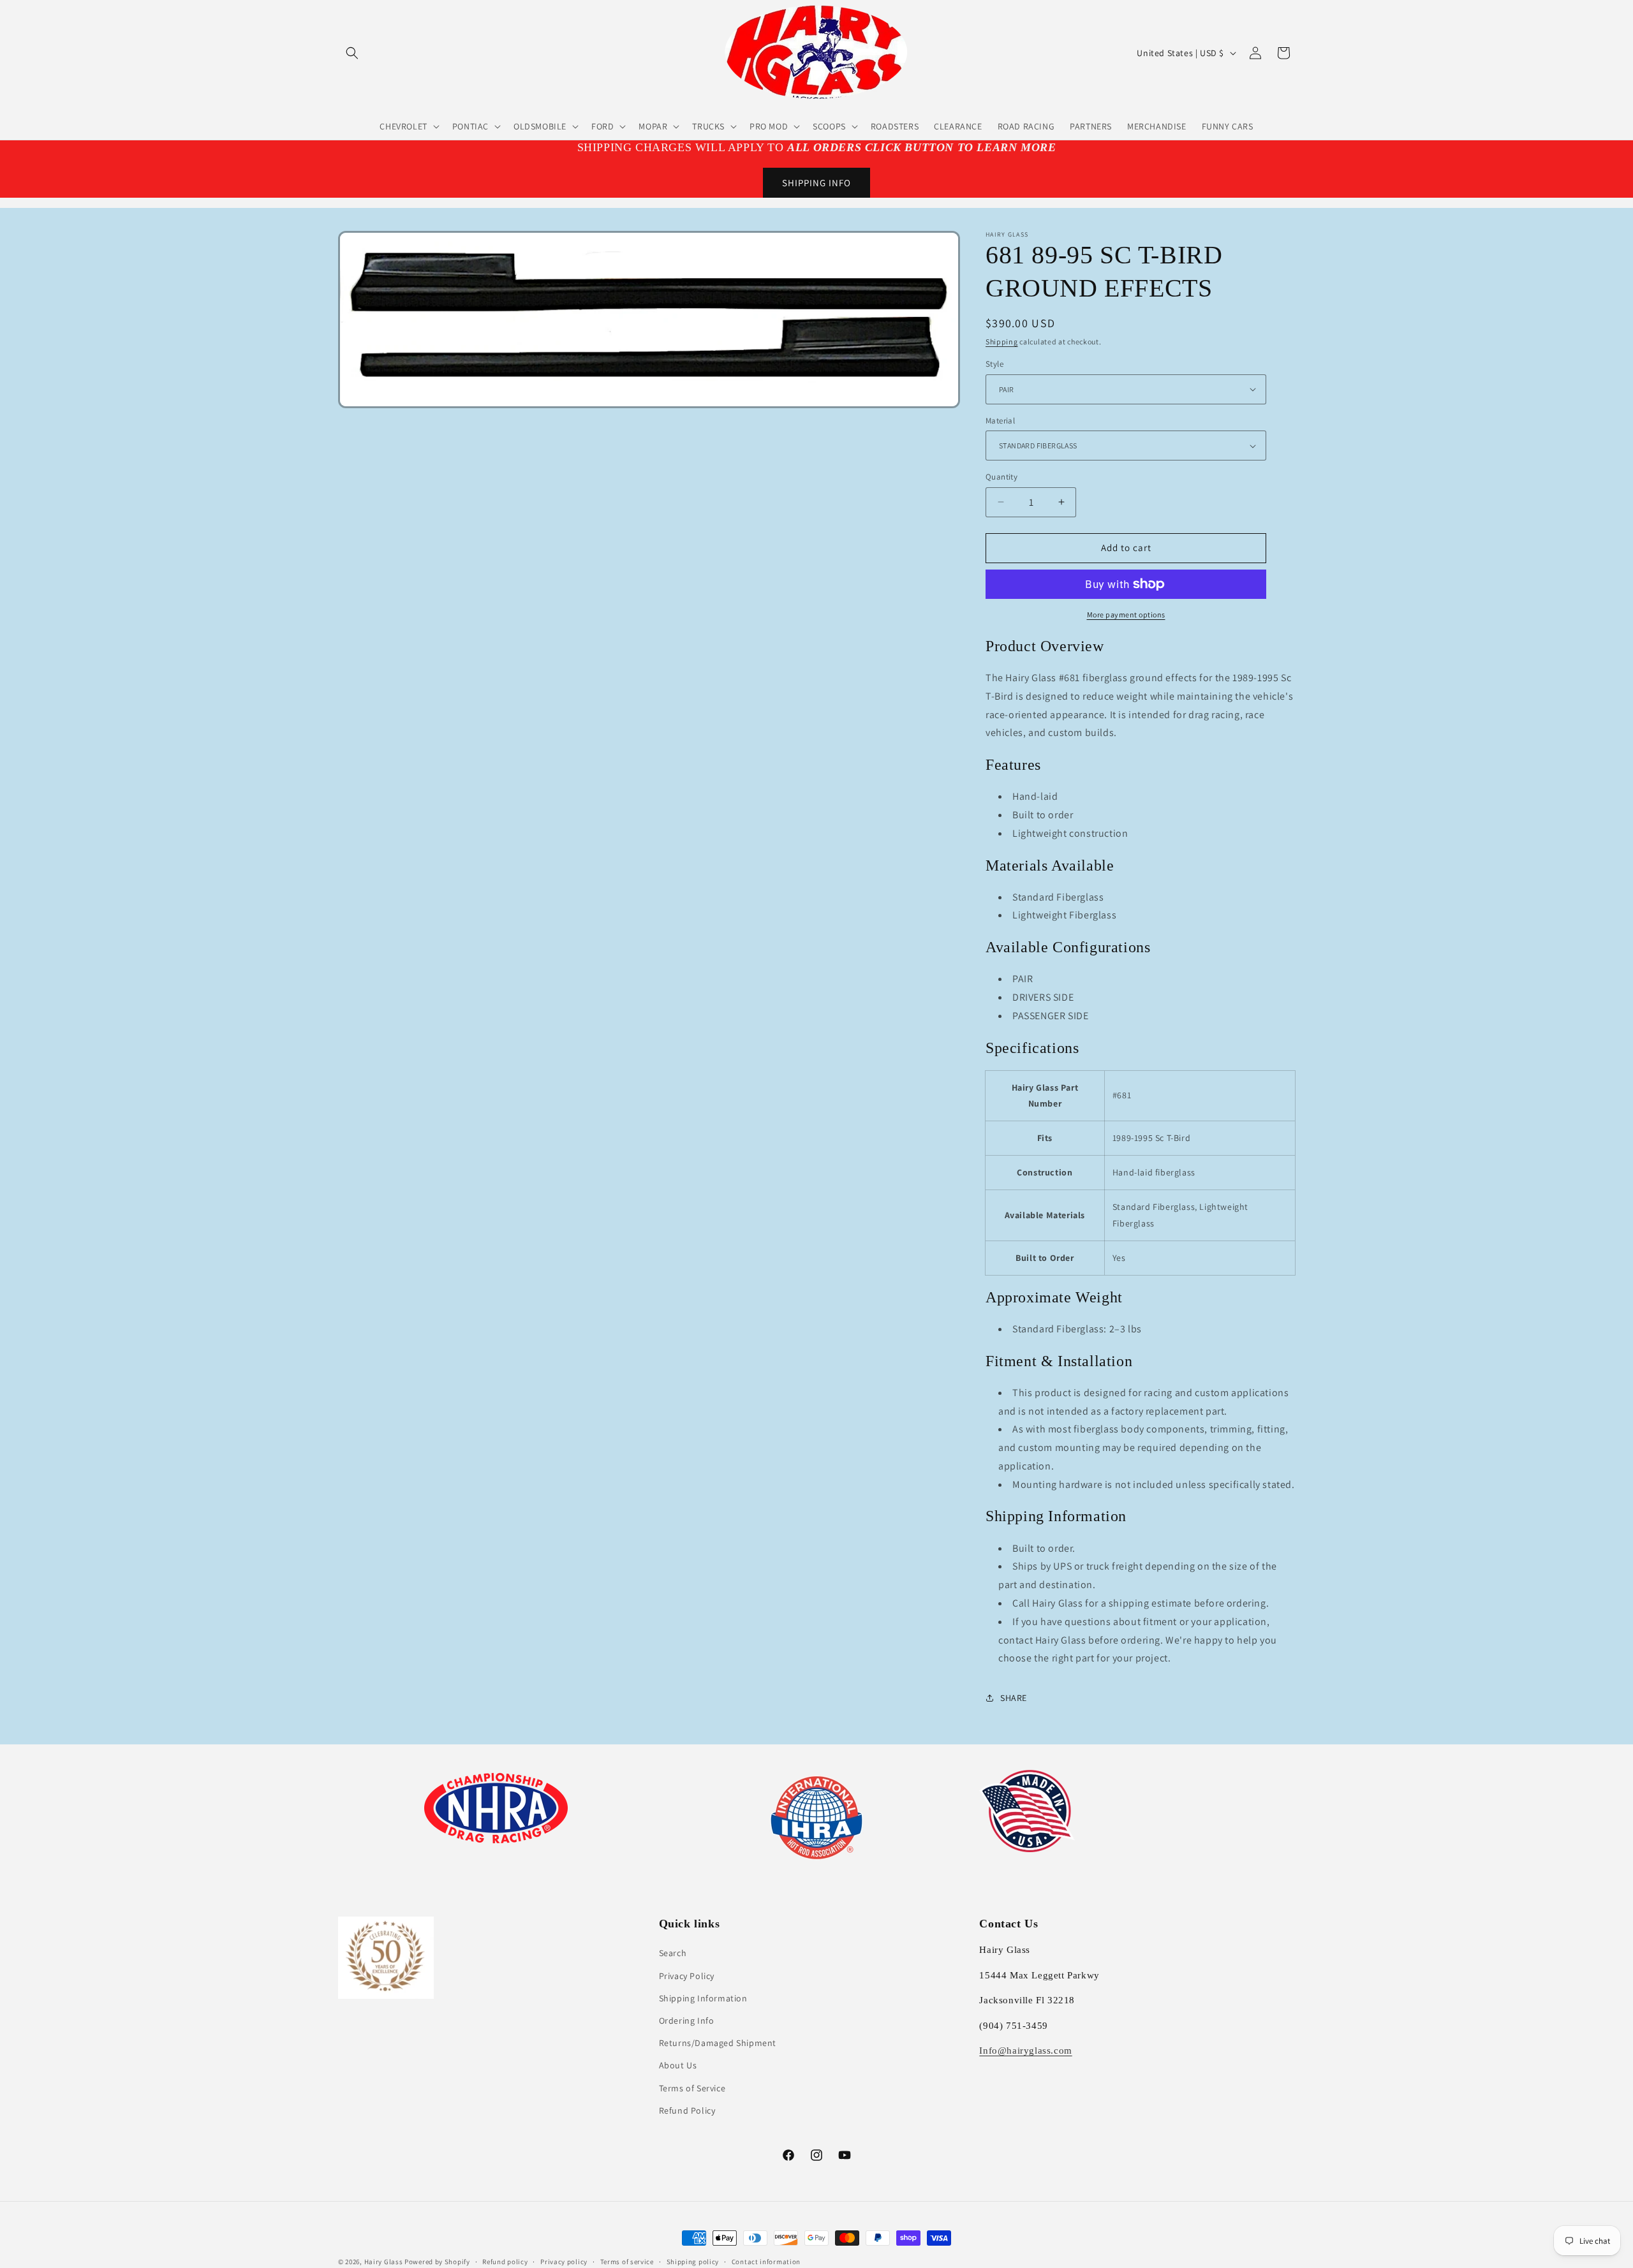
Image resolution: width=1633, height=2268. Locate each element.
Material (1000, 421)
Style (994, 364)
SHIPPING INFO (816, 183)
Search (673, 1953)
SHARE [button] (1014, 1698)
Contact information (766, 2262)
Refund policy (505, 2262)
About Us (678, 2065)
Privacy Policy (687, 1976)
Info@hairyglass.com (1025, 2051)
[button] (352, 53)
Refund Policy (687, 2110)
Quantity (1001, 477)
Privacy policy (564, 2262)
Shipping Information (703, 1998)
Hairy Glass (384, 2262)
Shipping (1002, 342)
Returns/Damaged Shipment (718, 2043)
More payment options (1126, 615)
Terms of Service (692, 2088)
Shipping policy (693, 2262)
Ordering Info (687, 2021)
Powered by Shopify (437, 2262)
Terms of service (627, 2262)
